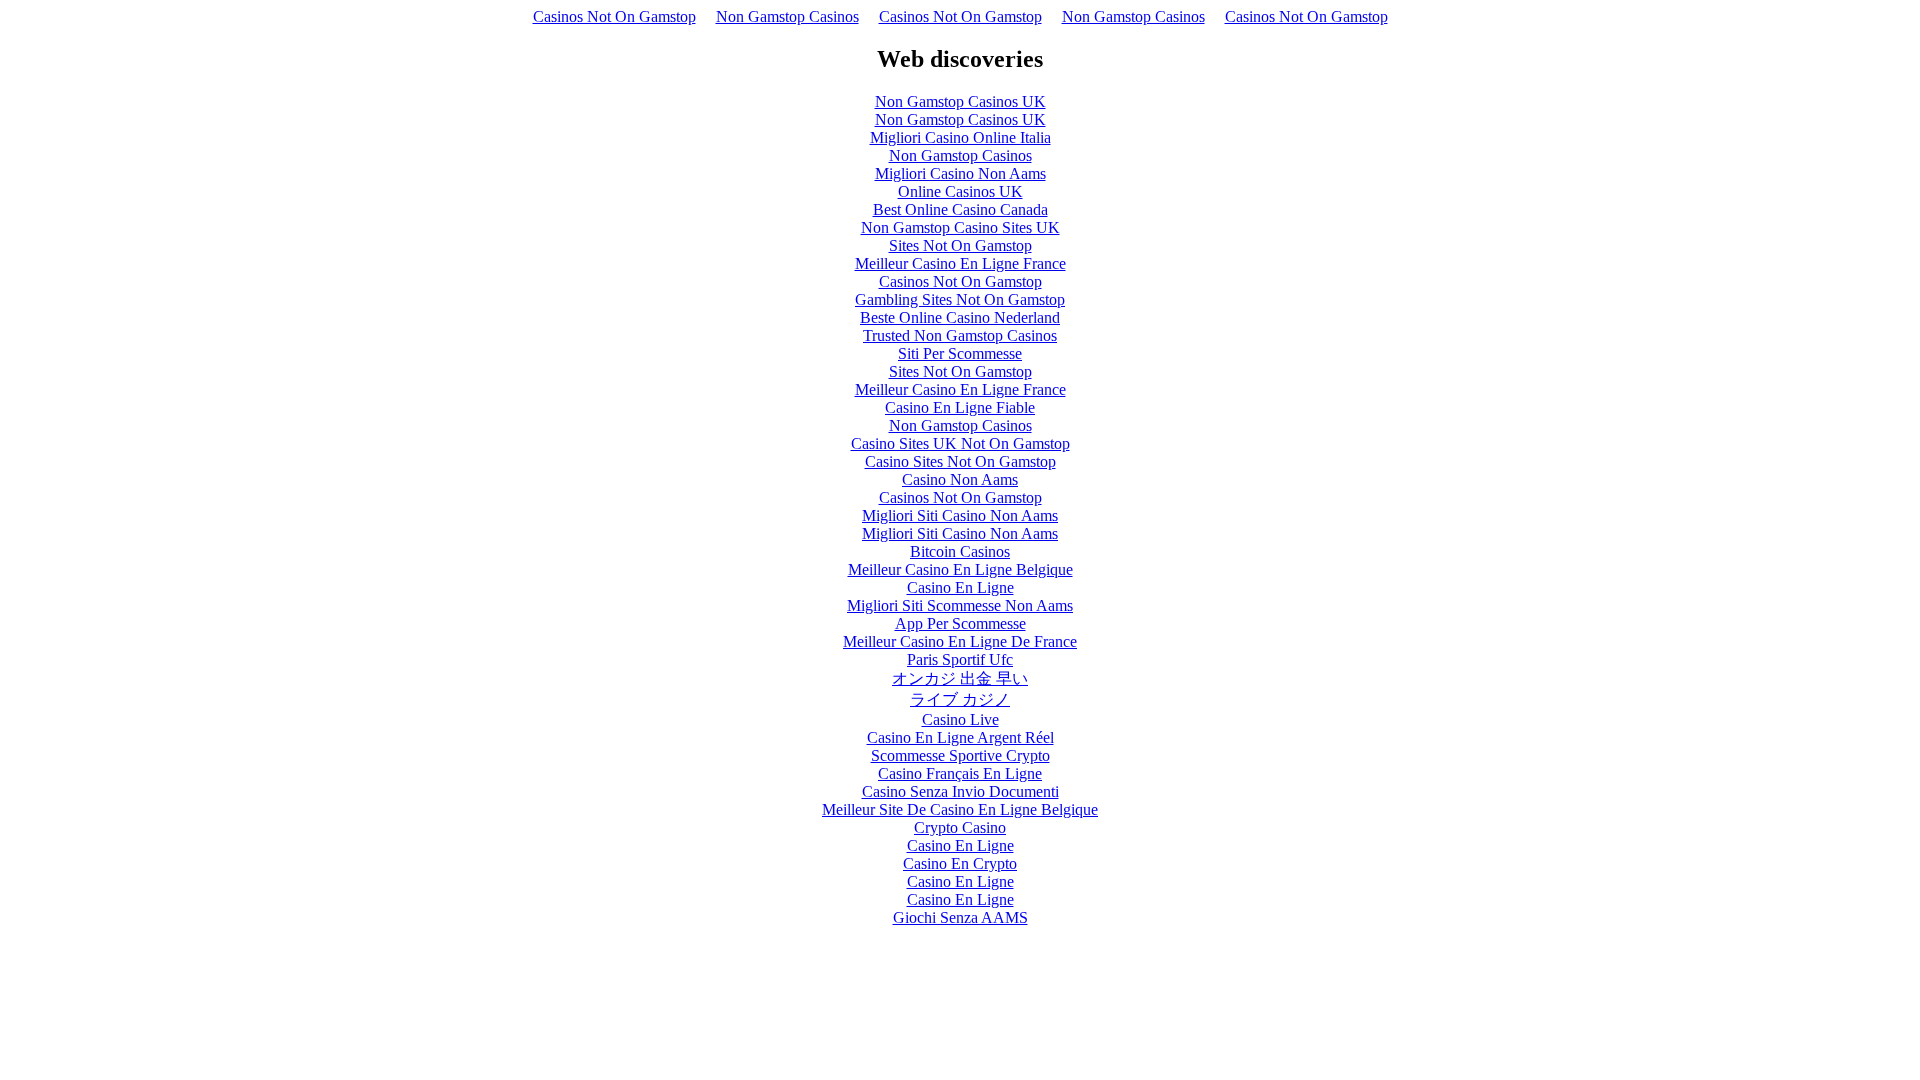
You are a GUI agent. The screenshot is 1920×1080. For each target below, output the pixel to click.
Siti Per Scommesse (960, 353)
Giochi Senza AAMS (960, 917)
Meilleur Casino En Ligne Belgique (960, 569)
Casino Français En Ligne (960, 773)
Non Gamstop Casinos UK (960, 101)
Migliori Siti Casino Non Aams (960, 515)
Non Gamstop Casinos (787, 16)
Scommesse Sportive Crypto (960, 755)
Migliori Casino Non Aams (960, 173)
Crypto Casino (960, 827)
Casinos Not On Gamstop (614, 16)
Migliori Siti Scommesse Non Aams (960, 605)
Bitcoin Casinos (960, 551)
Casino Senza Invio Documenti (960, 791)
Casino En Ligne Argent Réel (960, 737)
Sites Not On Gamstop (960, 245)
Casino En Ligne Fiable (960, 407)
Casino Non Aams (960, 479)
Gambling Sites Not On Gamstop (960, 299)
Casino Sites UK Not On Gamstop (960, 443)
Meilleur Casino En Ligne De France (960, 641)
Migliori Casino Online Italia (960, 137)
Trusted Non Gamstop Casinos (960, 335)
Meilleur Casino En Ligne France (960, 263)
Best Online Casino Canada (960, 209)
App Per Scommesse (960, 623)
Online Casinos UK (960, 191)
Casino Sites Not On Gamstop (960, 461)
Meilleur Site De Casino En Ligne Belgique (960, 809)
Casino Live (960, 719)
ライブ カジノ (960, 699)
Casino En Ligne (960, 587)
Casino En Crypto (960, 863)
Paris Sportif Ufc (960, 659)
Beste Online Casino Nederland (960, 317)
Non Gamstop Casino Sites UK (960, 227)
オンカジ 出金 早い (960, 678)
